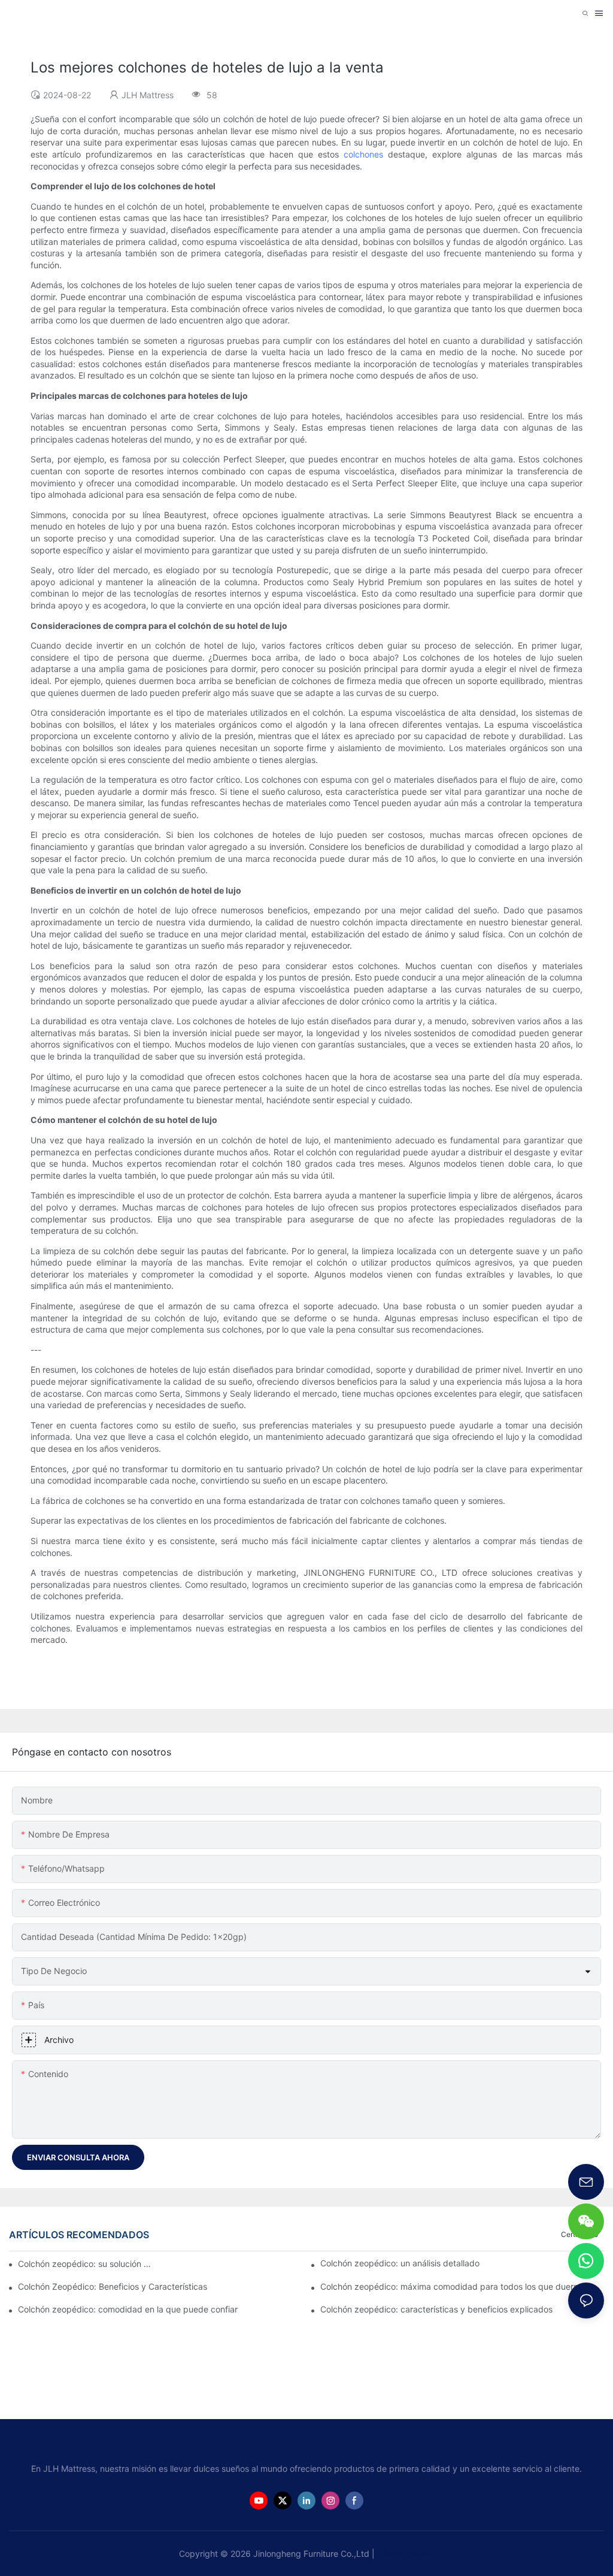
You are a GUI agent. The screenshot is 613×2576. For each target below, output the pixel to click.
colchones (366, 154)
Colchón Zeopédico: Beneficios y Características (113, 2286)
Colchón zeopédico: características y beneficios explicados (436, 2309)
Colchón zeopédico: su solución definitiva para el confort (87, 2264)
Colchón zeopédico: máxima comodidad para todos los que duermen (455, 2286)
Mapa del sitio (406, 2554)
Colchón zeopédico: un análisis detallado (400, 2263)
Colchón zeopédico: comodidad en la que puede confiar (128, 2309)
